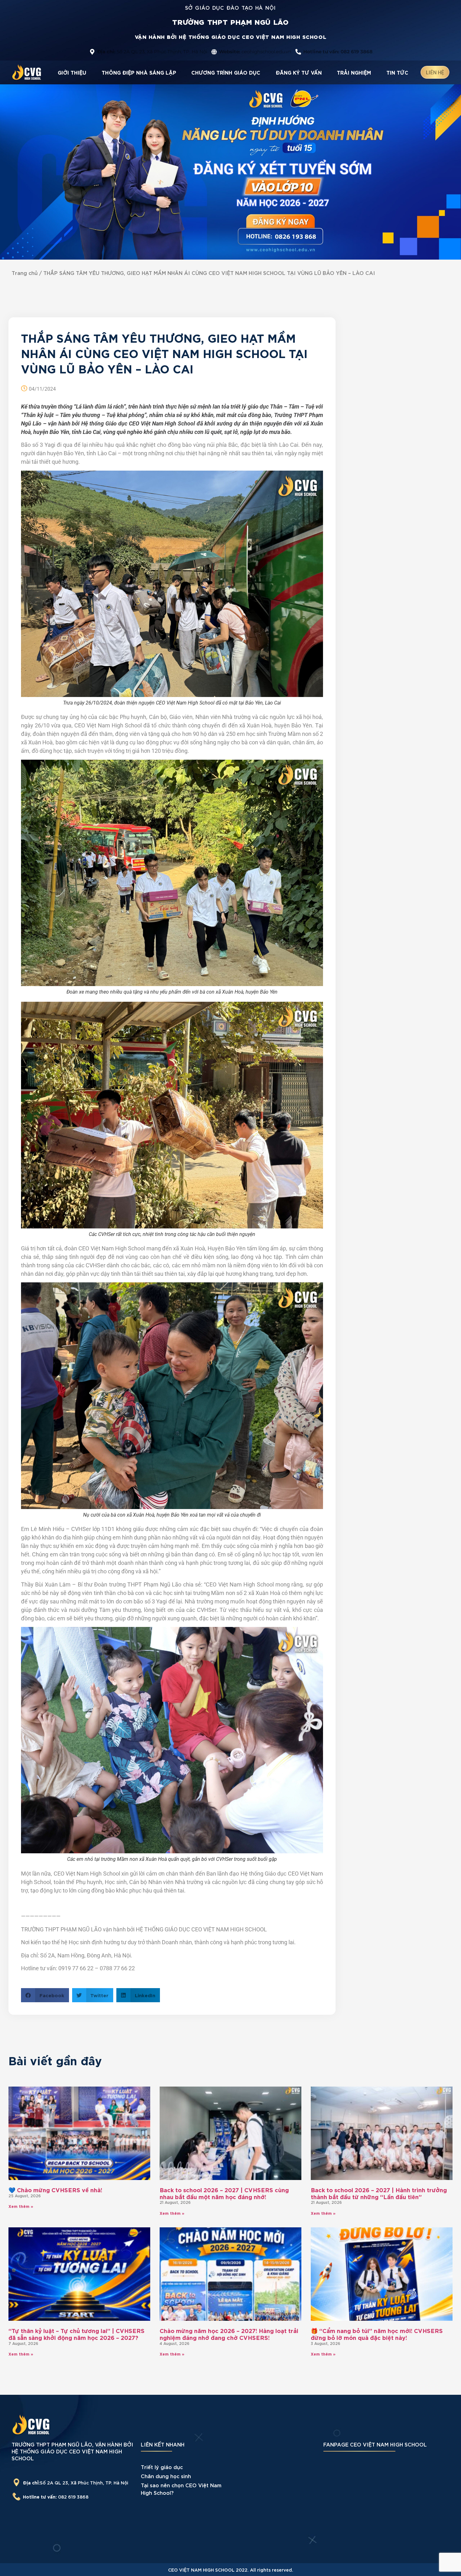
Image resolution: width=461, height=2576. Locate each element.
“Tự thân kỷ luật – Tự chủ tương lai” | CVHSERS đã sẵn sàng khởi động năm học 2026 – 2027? (77, 2334)
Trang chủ (25, 273)
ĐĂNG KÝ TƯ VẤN (299, 72)
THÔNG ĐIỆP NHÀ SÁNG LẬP (139, 72)
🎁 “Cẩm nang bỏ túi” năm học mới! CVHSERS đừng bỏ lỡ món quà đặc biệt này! (377, 2334)
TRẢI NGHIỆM (354, 72)
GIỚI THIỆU (72, 72)
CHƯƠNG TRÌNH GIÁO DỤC (226, 72)
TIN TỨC (397, 72)
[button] (45, 1995)
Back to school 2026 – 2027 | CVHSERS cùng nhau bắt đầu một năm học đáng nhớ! (224, 2193)
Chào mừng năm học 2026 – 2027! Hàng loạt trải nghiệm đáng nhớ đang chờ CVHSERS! (229, 2334)
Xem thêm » (21, 2206)
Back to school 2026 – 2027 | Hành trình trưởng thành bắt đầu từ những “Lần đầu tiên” (379, 2193)
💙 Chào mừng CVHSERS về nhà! (55, 2190)
